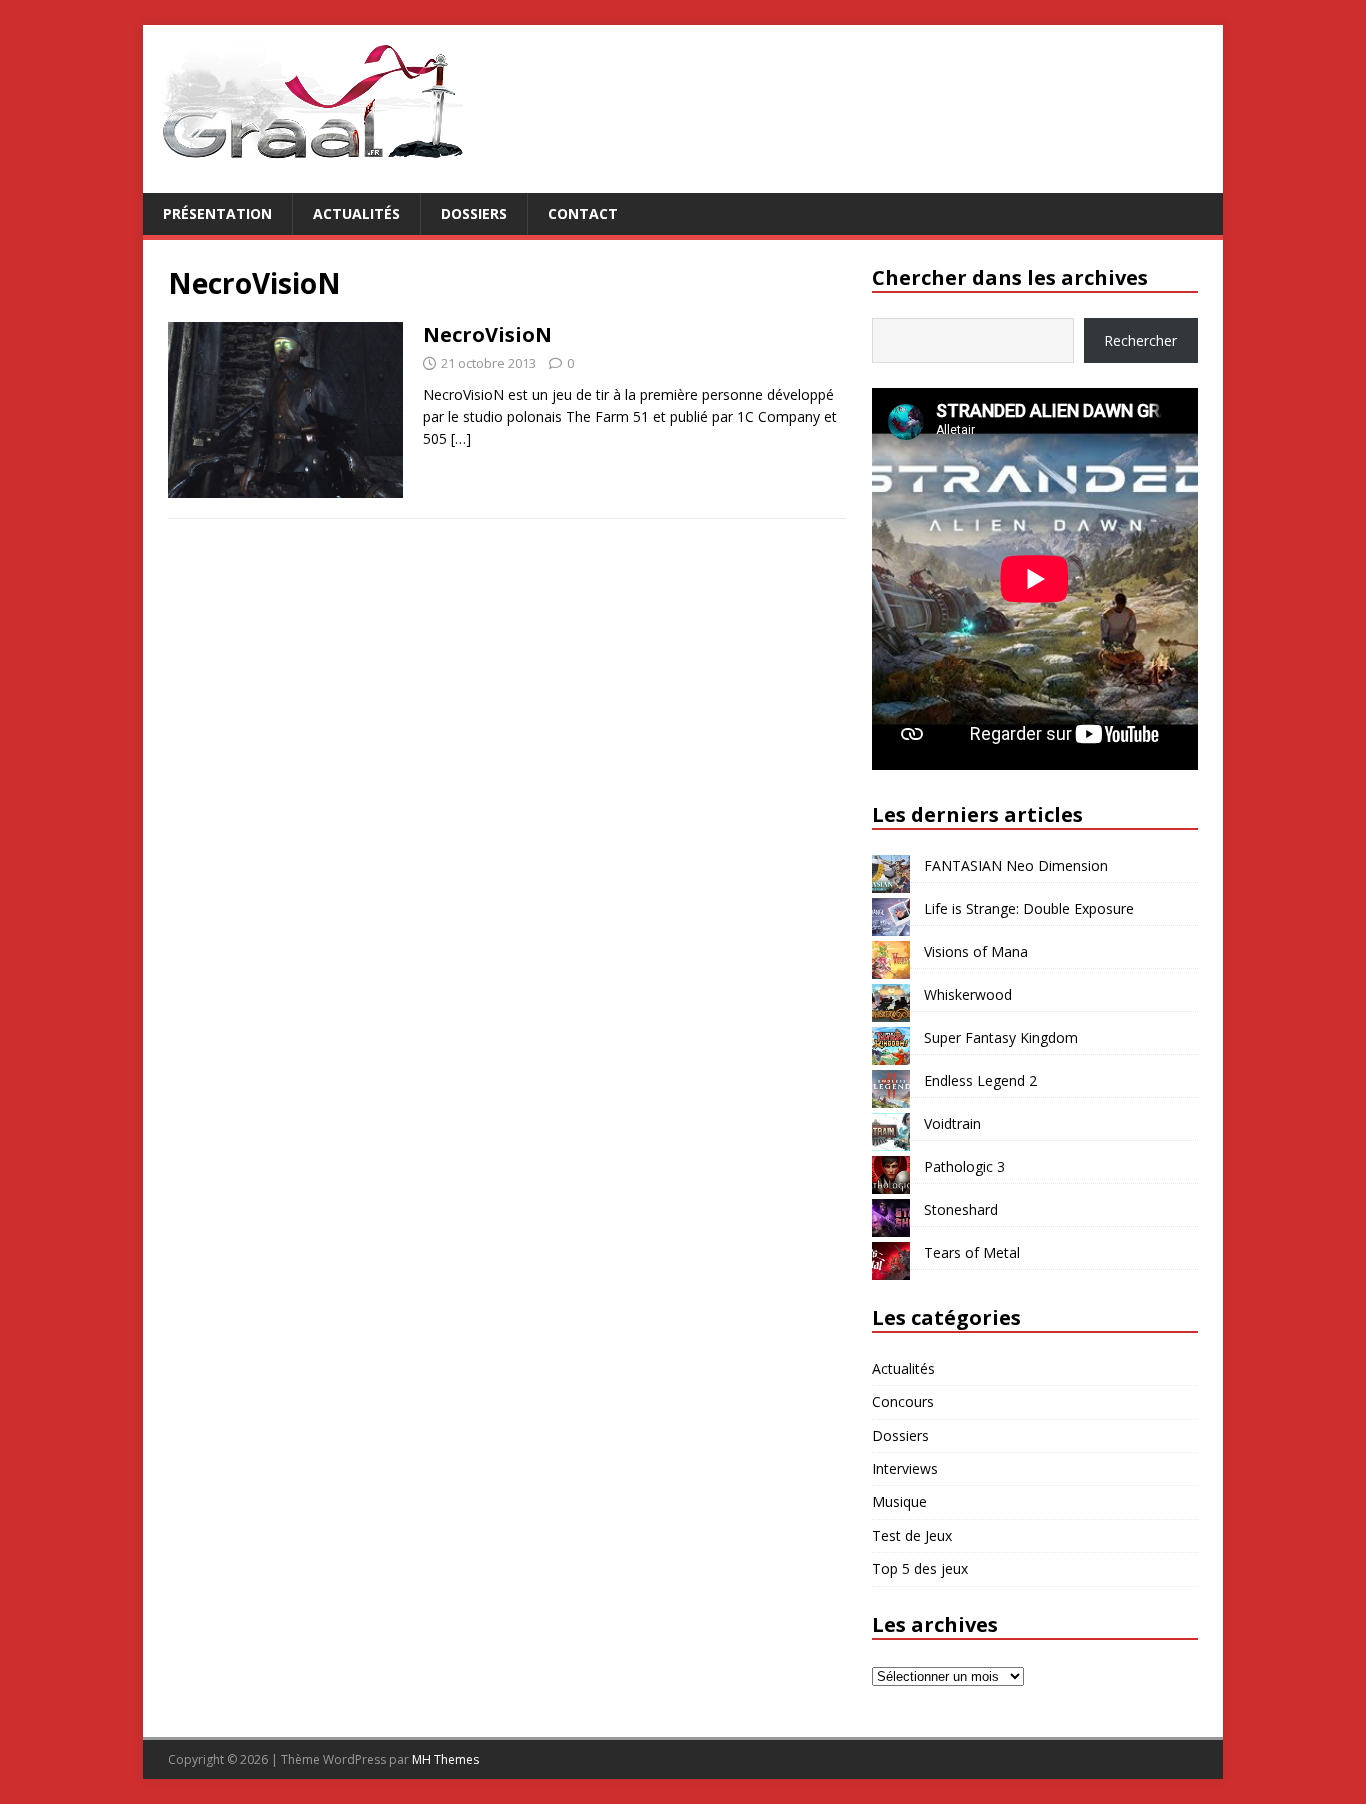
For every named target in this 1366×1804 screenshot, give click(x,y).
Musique (899, 1501)
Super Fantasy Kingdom (1001, 1037)
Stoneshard (961, 1209)
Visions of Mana (976, 951)
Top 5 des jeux (920, 1568)
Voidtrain (952, 1123)
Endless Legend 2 (980, 1080)
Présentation (217, 213)
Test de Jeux (912, 1535)
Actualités (356, 213)
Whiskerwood (968, 994)
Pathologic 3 (964, 1166)
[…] (461, 438)
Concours (903, 1401)
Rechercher (1140, 340)
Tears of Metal (972, 1252)
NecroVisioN (487, 334)
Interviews (905, 1468)
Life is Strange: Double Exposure (1029, 908)
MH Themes (445, 1759)
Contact (583, 213)
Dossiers (474, 213)
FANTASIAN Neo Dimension (1016, 865)
